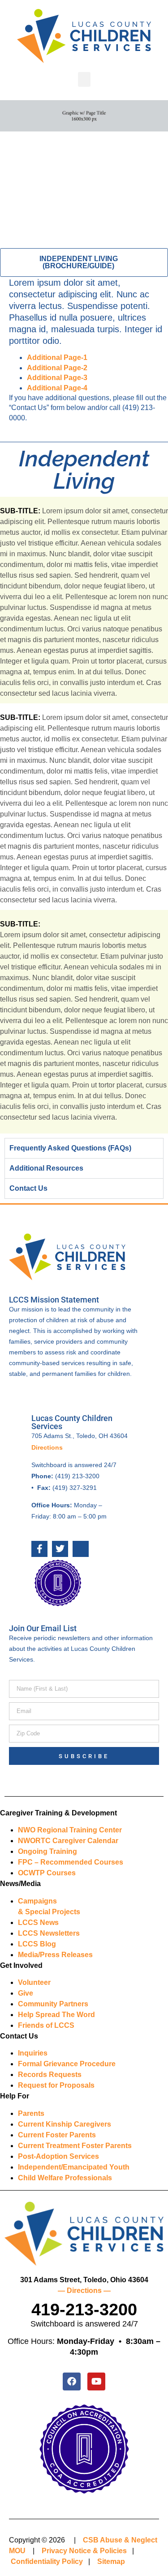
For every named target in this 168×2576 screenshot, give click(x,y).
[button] (84, 79)
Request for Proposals (56, 2085)
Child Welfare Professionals (65, 2178)
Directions (47, 1447)
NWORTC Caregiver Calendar (68, 1841)
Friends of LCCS (46, 2025)
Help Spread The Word (56, 2015)
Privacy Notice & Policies (84, 2551)
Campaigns (37, 1901)
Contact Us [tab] (28, 1188)
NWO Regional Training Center (70, 1830)
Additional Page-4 (57, 388)
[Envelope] (81, 1549)
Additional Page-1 (57, 357)
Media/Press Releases (55, 1955)
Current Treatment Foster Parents (75, 2146)
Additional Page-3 (57, 378)
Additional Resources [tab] (46, 1168)
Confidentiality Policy (47, 2561)
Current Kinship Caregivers (65, 2124)
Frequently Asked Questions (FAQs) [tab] (70, 1148)
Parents (31, 2113)
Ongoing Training (47, 1851)
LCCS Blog (37, 1944)
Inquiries (33, 2053)
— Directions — (84, 2290)
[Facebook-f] (39, 1549)
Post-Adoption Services (58, 2156)
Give (26, 1993)
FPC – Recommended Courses (71, 1862)
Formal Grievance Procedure (67, 2064)
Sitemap (111, 2561)
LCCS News (38, 1922)
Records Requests (50, 2075)
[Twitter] (60, 1549)
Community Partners (53, 2004)
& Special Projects (49, 1912)
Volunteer (34, 1982)
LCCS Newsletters (49, 1933)
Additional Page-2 (57, 368)
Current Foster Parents (57, 2135)
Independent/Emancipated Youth (74, 2167)
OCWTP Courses (47, 1873)
